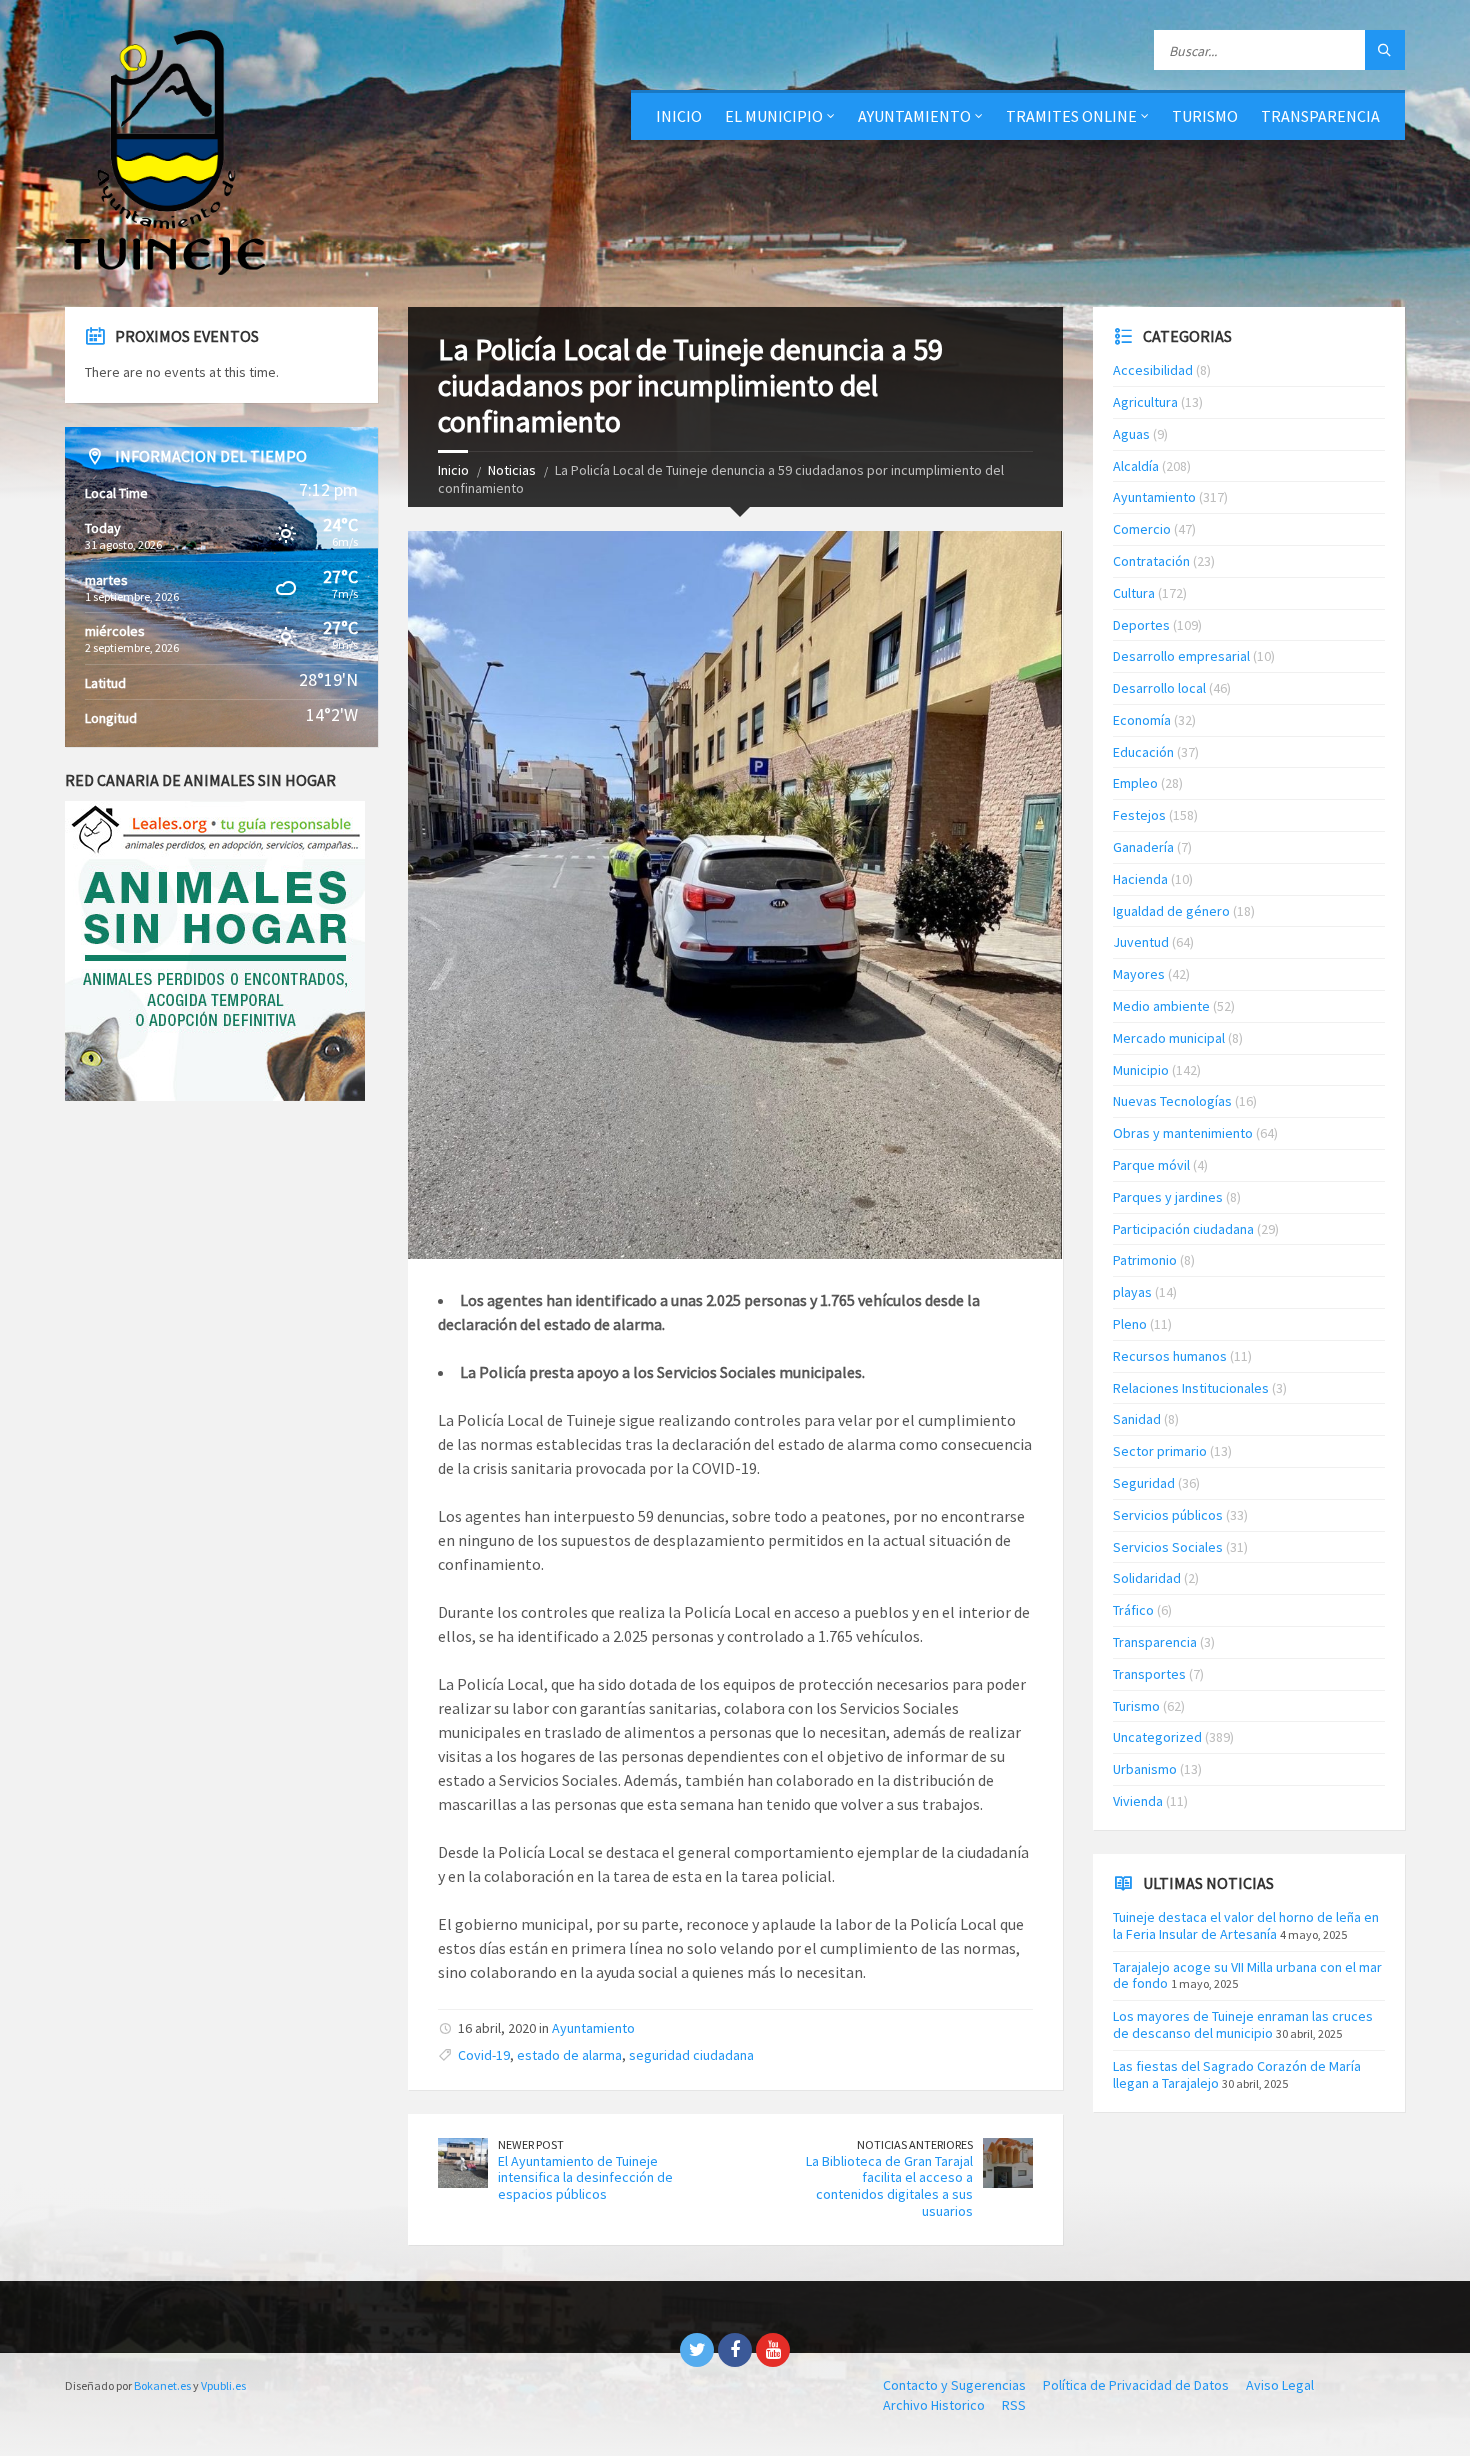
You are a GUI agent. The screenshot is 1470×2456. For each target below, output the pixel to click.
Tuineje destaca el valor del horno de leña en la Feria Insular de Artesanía (1246, 1925)
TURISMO (1205, 116)
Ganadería (1143, 847)
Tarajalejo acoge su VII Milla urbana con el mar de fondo (1247, 1975)
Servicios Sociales (1168, 1547)
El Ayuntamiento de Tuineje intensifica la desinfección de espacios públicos (585, 2178)
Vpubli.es (223, 2385)
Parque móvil (1151, 1165)
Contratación (1151, 561)
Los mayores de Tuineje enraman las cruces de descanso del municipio (1243, 2024)
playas (1132, 1292)
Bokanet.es (162, 2385)
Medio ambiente (1161, 1006)
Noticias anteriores (915, 2144)
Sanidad (1137, 1419)
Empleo (1135, 783)
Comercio (1142, 529)
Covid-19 (484, 2055)
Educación (1143, 752)
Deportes (1141, 625)
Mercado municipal (1169, 1038)
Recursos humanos (1170, 1356)
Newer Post (531, 2144)
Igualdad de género (1171, 911)
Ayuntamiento (593, 2028)
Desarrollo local (1159, 688)
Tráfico (1133, 1610)
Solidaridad (1147, 1578)
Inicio (679, 116)
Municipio (1141, 1070)
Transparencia (1155, 1642)
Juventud (1141, 942)
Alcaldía (1136, 466)
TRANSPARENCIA (1320, 116)
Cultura (1134, 593)
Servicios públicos (1168, 1515)
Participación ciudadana (1183, 1229)
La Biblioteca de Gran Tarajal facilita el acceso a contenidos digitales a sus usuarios (889, 2186)
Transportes (1149, 1674)
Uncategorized (1157, 1737)
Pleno (1130, 1324)
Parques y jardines (1168, 1197)
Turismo (1136, 1706)
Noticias (512, 470)
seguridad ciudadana (691, 2055)
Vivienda (1138, 1801)
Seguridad (1144, 1483)
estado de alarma (569, 2055)
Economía (1142, 720)
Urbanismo (1145, 1769)
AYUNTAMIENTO (914, 116)
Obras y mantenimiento (1183, 1133)
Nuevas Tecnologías (1172, 1101)
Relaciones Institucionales (1191, 1388)
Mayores (1139, 974)
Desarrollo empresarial (1181, 656)
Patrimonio (1145, 1260)
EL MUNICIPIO (774, 116)
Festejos (1139, 815)
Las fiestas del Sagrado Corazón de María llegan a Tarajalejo (1237, 2074)
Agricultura (1145, 402)
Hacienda (1140, 879)
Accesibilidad (1153, 370)
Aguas (1131, 434)
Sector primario (1160, 1451)
